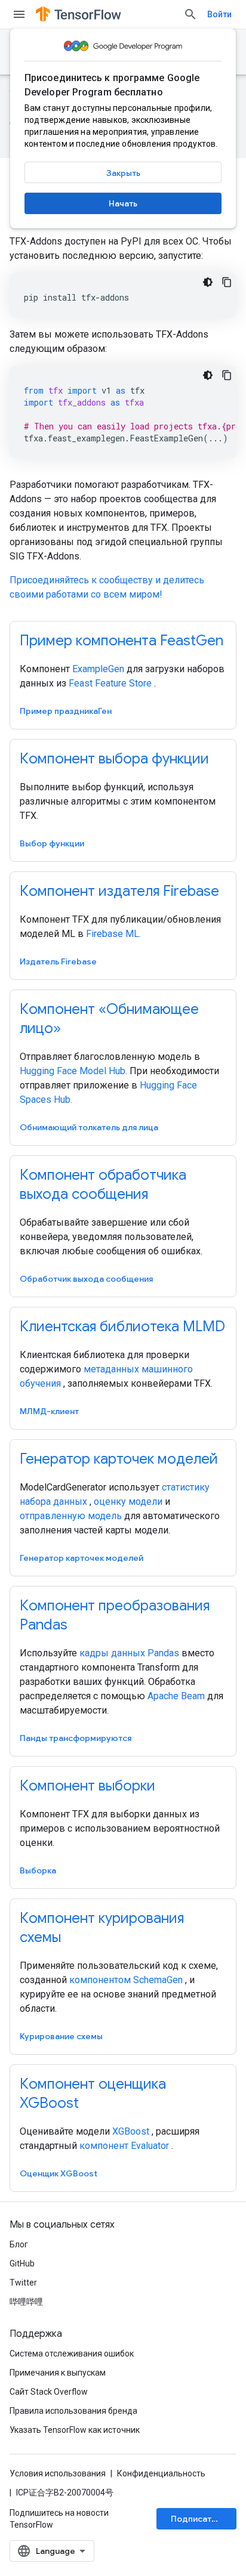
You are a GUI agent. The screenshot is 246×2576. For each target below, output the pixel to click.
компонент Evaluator (124, 2146)
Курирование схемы (61, 2036)
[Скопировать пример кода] (227, 282)
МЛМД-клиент (49, 1411)
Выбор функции (52, 843)
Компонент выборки (87, 1786)
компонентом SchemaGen (126, 1980)
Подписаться (198, 2519)
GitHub (22, 2263)
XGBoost (131, 2131)
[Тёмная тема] (208, 282)
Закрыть (123, 173)
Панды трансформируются (76, 1738)
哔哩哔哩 (26, 2302)
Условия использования (58, 2473)
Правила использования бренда (73, 2411)
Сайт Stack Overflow (49, 2392)
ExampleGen (98, 669)
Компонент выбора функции (114, 759)
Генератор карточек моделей (119, 1459)
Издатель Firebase (58, 961)
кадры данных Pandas (129, 1653)
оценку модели (128, 1502)
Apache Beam (176, 1696)
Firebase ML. (113, 934)
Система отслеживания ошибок (72, 2354)
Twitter (23, 2283)
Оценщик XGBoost (59, 2173)
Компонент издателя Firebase (119, 891)
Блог (19, 2244)
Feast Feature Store (110, 683)
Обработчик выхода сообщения (86, 1279)
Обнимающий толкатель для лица (89, 1127)
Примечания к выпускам (58, 2373)
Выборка (38, 1870)
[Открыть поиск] (190, 14)
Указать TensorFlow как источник (75, 2430)
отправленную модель (71, 1516)
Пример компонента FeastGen (122, 641)
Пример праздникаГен (66, 711)
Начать (123, 203)
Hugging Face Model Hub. (73, 1071)
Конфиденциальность (161, 2473)
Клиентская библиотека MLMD (122, 1326)
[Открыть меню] (19, 14)
